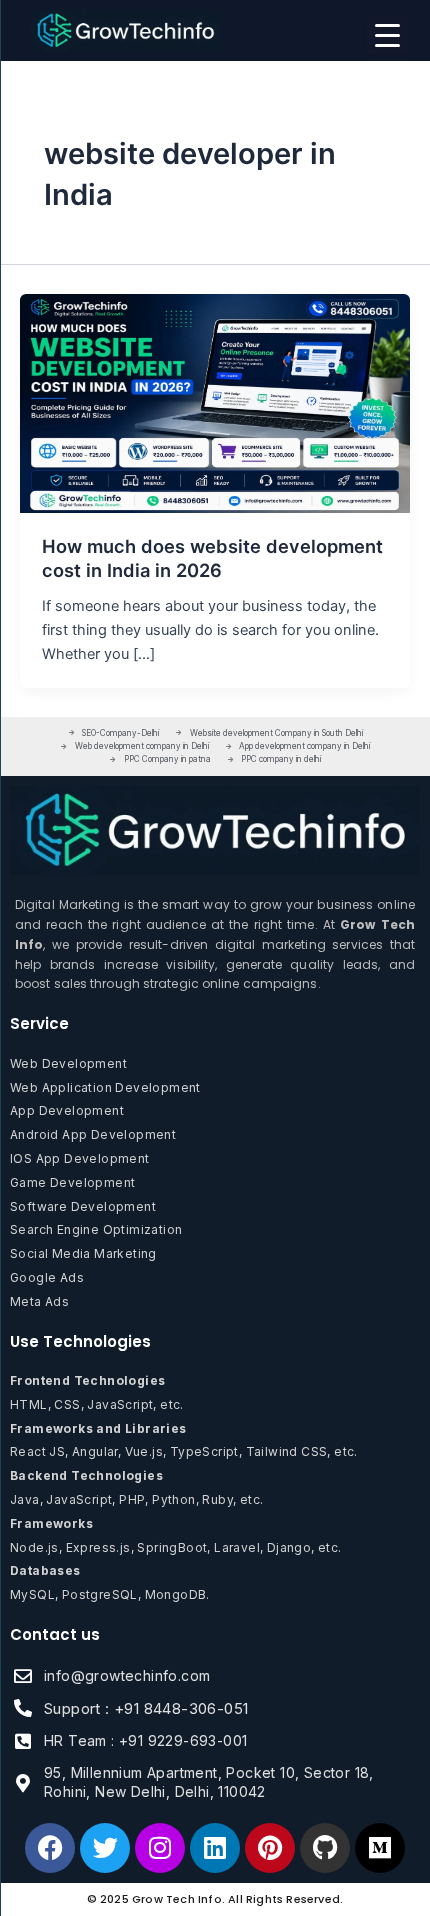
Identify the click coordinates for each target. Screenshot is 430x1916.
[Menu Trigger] (387, 35)
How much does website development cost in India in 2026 (212, 558)
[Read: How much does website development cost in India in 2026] (215, 403)
